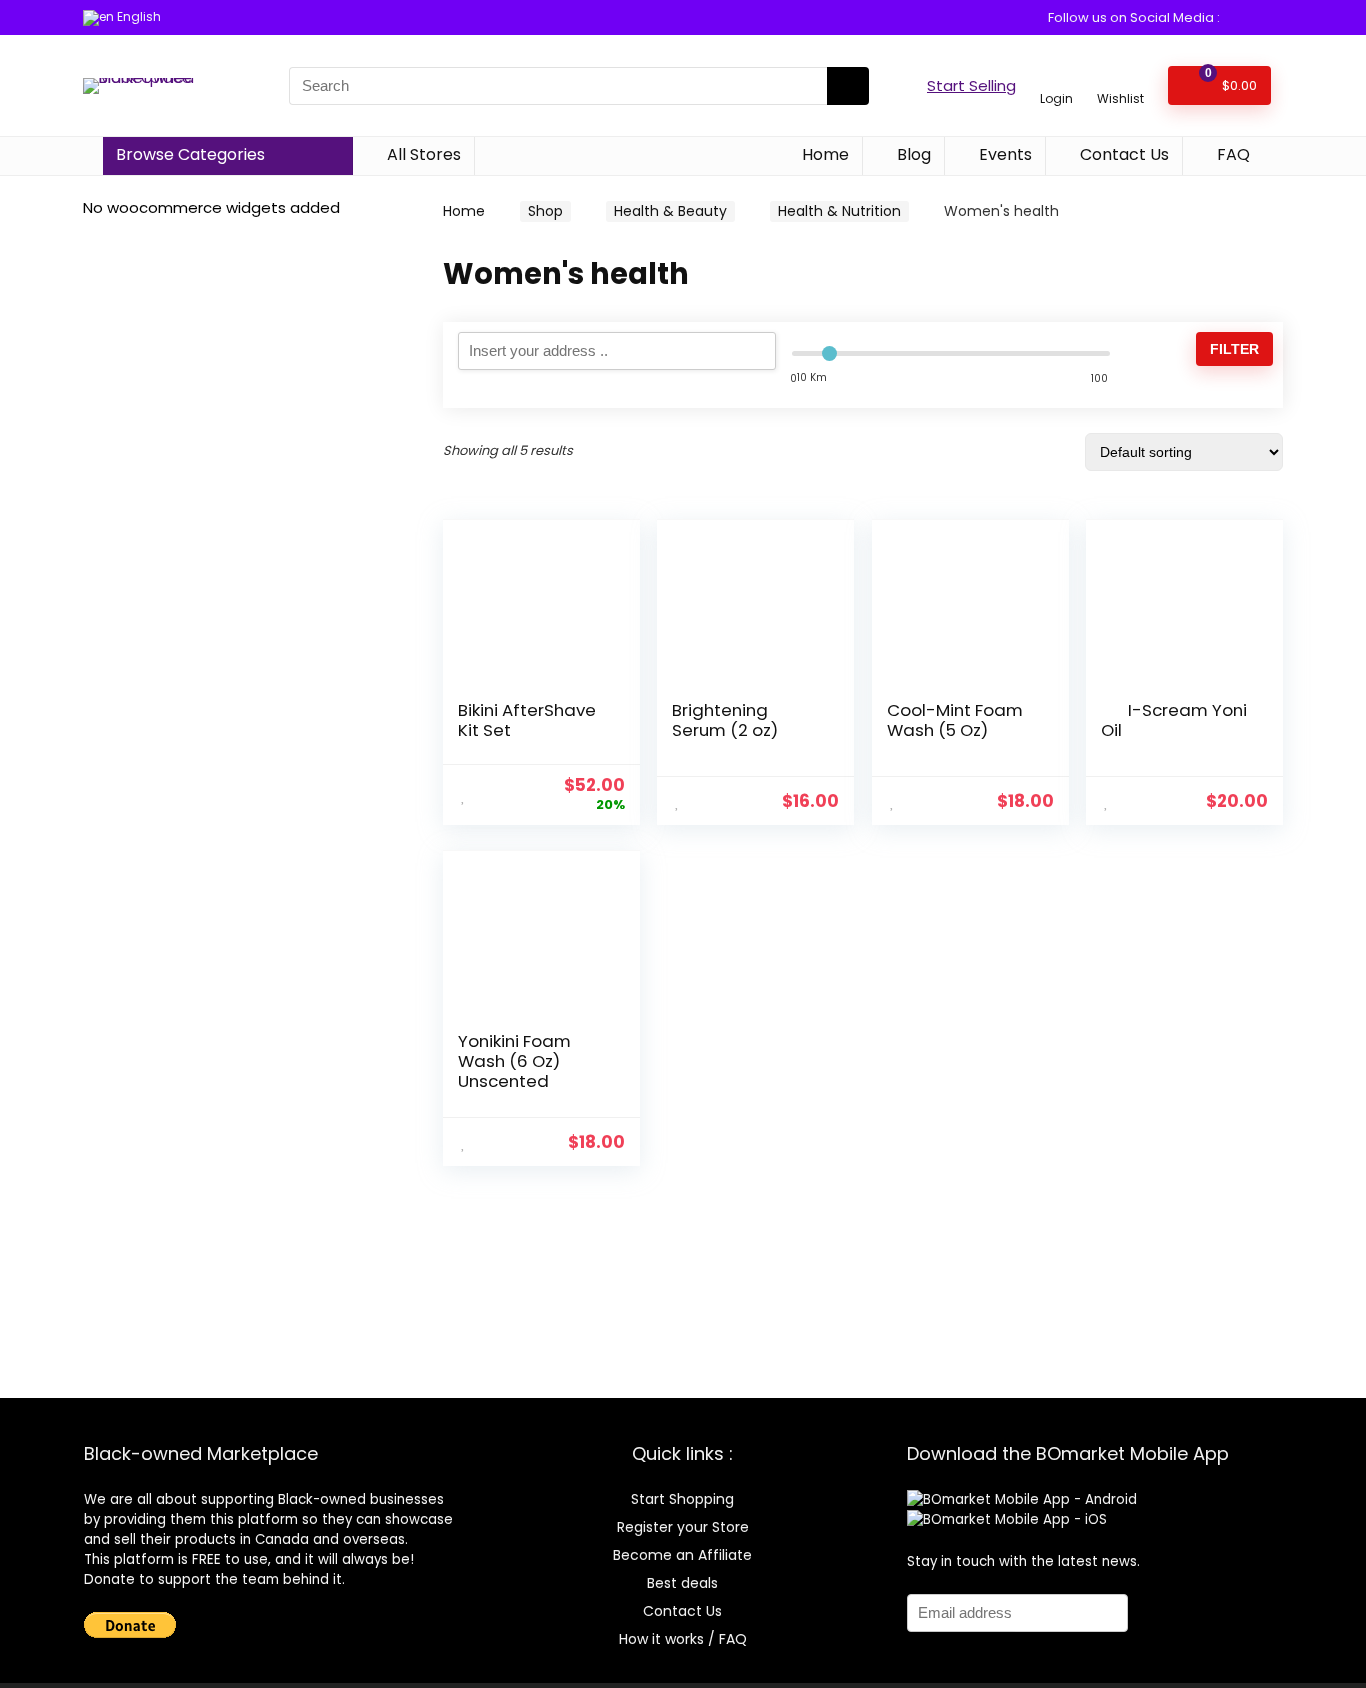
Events (1003, 154)
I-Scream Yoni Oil (1174, 720)
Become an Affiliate (682, 1555)
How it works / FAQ (683, 1639)
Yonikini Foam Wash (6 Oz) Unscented (514, 1061)
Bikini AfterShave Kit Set (527, 720)
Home (823, 154)
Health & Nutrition (839, 211)
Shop (545, 211)
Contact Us (1122, 154)
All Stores (422, 154)
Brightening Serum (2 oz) (725, 720)
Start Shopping (682, 1499)
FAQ (1231, 154)
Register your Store (683, 1527)
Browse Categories (190, 154)
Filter (1234, 349)
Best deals (682, 1583)
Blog (912, 154)
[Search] (848, 86)
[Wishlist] (1120, 76)
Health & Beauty (670, 211)
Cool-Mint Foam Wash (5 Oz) (955, 720)
